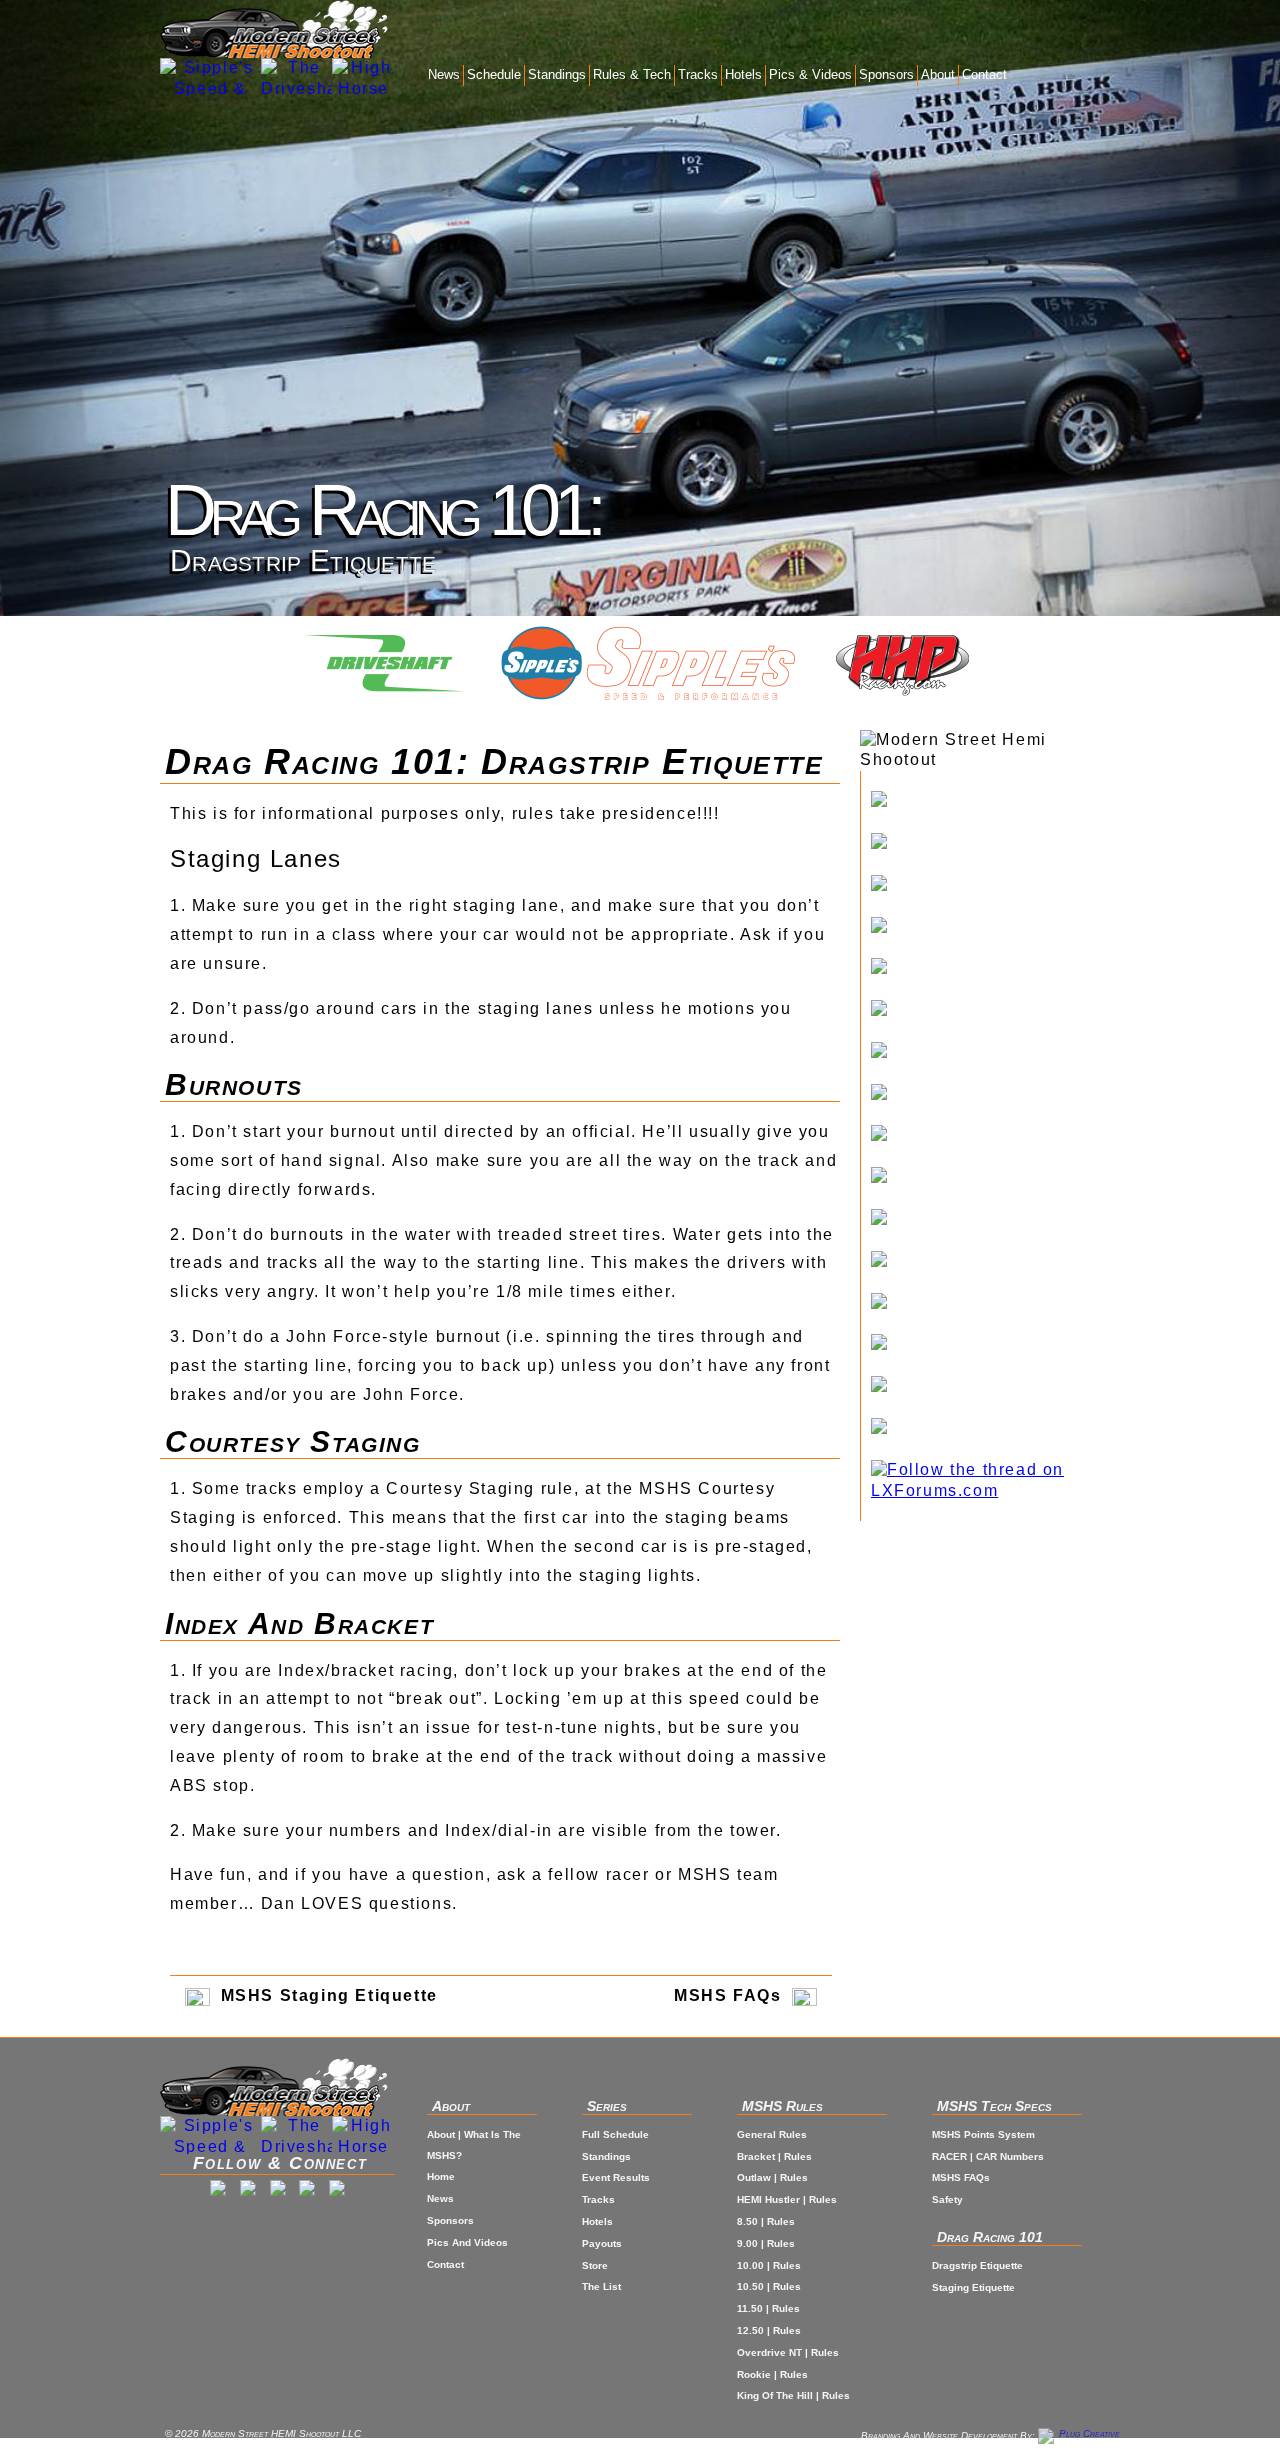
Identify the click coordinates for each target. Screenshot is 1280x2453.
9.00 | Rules (766, 2243)
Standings (557, 74)
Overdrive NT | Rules (788, 2352)
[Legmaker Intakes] (996, 969)
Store (595, 2265)
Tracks (698, 74)
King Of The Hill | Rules (793, 2395)
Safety (947, 2199)
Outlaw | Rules (772, 2177)
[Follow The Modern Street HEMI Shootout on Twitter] (278, 2190)
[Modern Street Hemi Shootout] (275, 29)
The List (601, 2286)
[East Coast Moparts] (996, 928)
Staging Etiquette (973, 2287)
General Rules (772, 2134)
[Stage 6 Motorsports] (996, 1429)
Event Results (616, 2177)
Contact (984, 74)
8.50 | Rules (766, 2221)
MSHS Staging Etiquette (326, 1995)
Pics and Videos (467, 2242)
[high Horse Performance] (363, 77)
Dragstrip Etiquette (977, 2265)
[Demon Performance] (996, 1220)
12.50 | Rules (769, 2330)
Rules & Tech (632, 74)
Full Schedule (615, 2134)
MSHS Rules (782, 2106)
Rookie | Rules (772, 2374)
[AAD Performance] (996, 1095)
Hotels (743, 74)
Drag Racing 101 (990, 2237)
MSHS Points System (983, 2134)
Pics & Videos (810, 74)
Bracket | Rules (774, 2156)
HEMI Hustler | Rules (787, 2199)
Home (441, 2176)
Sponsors (886, 74)
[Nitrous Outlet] (996, 1387)
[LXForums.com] (996, 1481)
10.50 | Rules (769, 2286)
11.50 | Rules (768, 2308)
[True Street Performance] (996, 1262)
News (444, 74)
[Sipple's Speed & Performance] (210, 77)
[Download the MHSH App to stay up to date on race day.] (307, 2190)
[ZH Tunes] (996, 1304)
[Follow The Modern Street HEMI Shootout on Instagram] (248, 2190)
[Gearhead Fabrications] (996, 1345)
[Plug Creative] (1079, 2435)
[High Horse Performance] (996, 844)
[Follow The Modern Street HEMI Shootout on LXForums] (337, 2190)
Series (607, 2106)
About (938, 74)
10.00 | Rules (769, 2265)
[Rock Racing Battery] (996, 1136)
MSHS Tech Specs (994, 2106)
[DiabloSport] (996, 1053)
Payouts (602, 2243)
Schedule (494, 74)
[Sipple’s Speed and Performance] (996, 802)
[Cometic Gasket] (996, 1178)
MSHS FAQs (730, 1995)
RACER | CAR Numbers (988, 2156)
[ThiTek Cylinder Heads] (996, 1011)
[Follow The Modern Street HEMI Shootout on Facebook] (218, 2190)
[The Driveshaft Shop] (296, 77)
